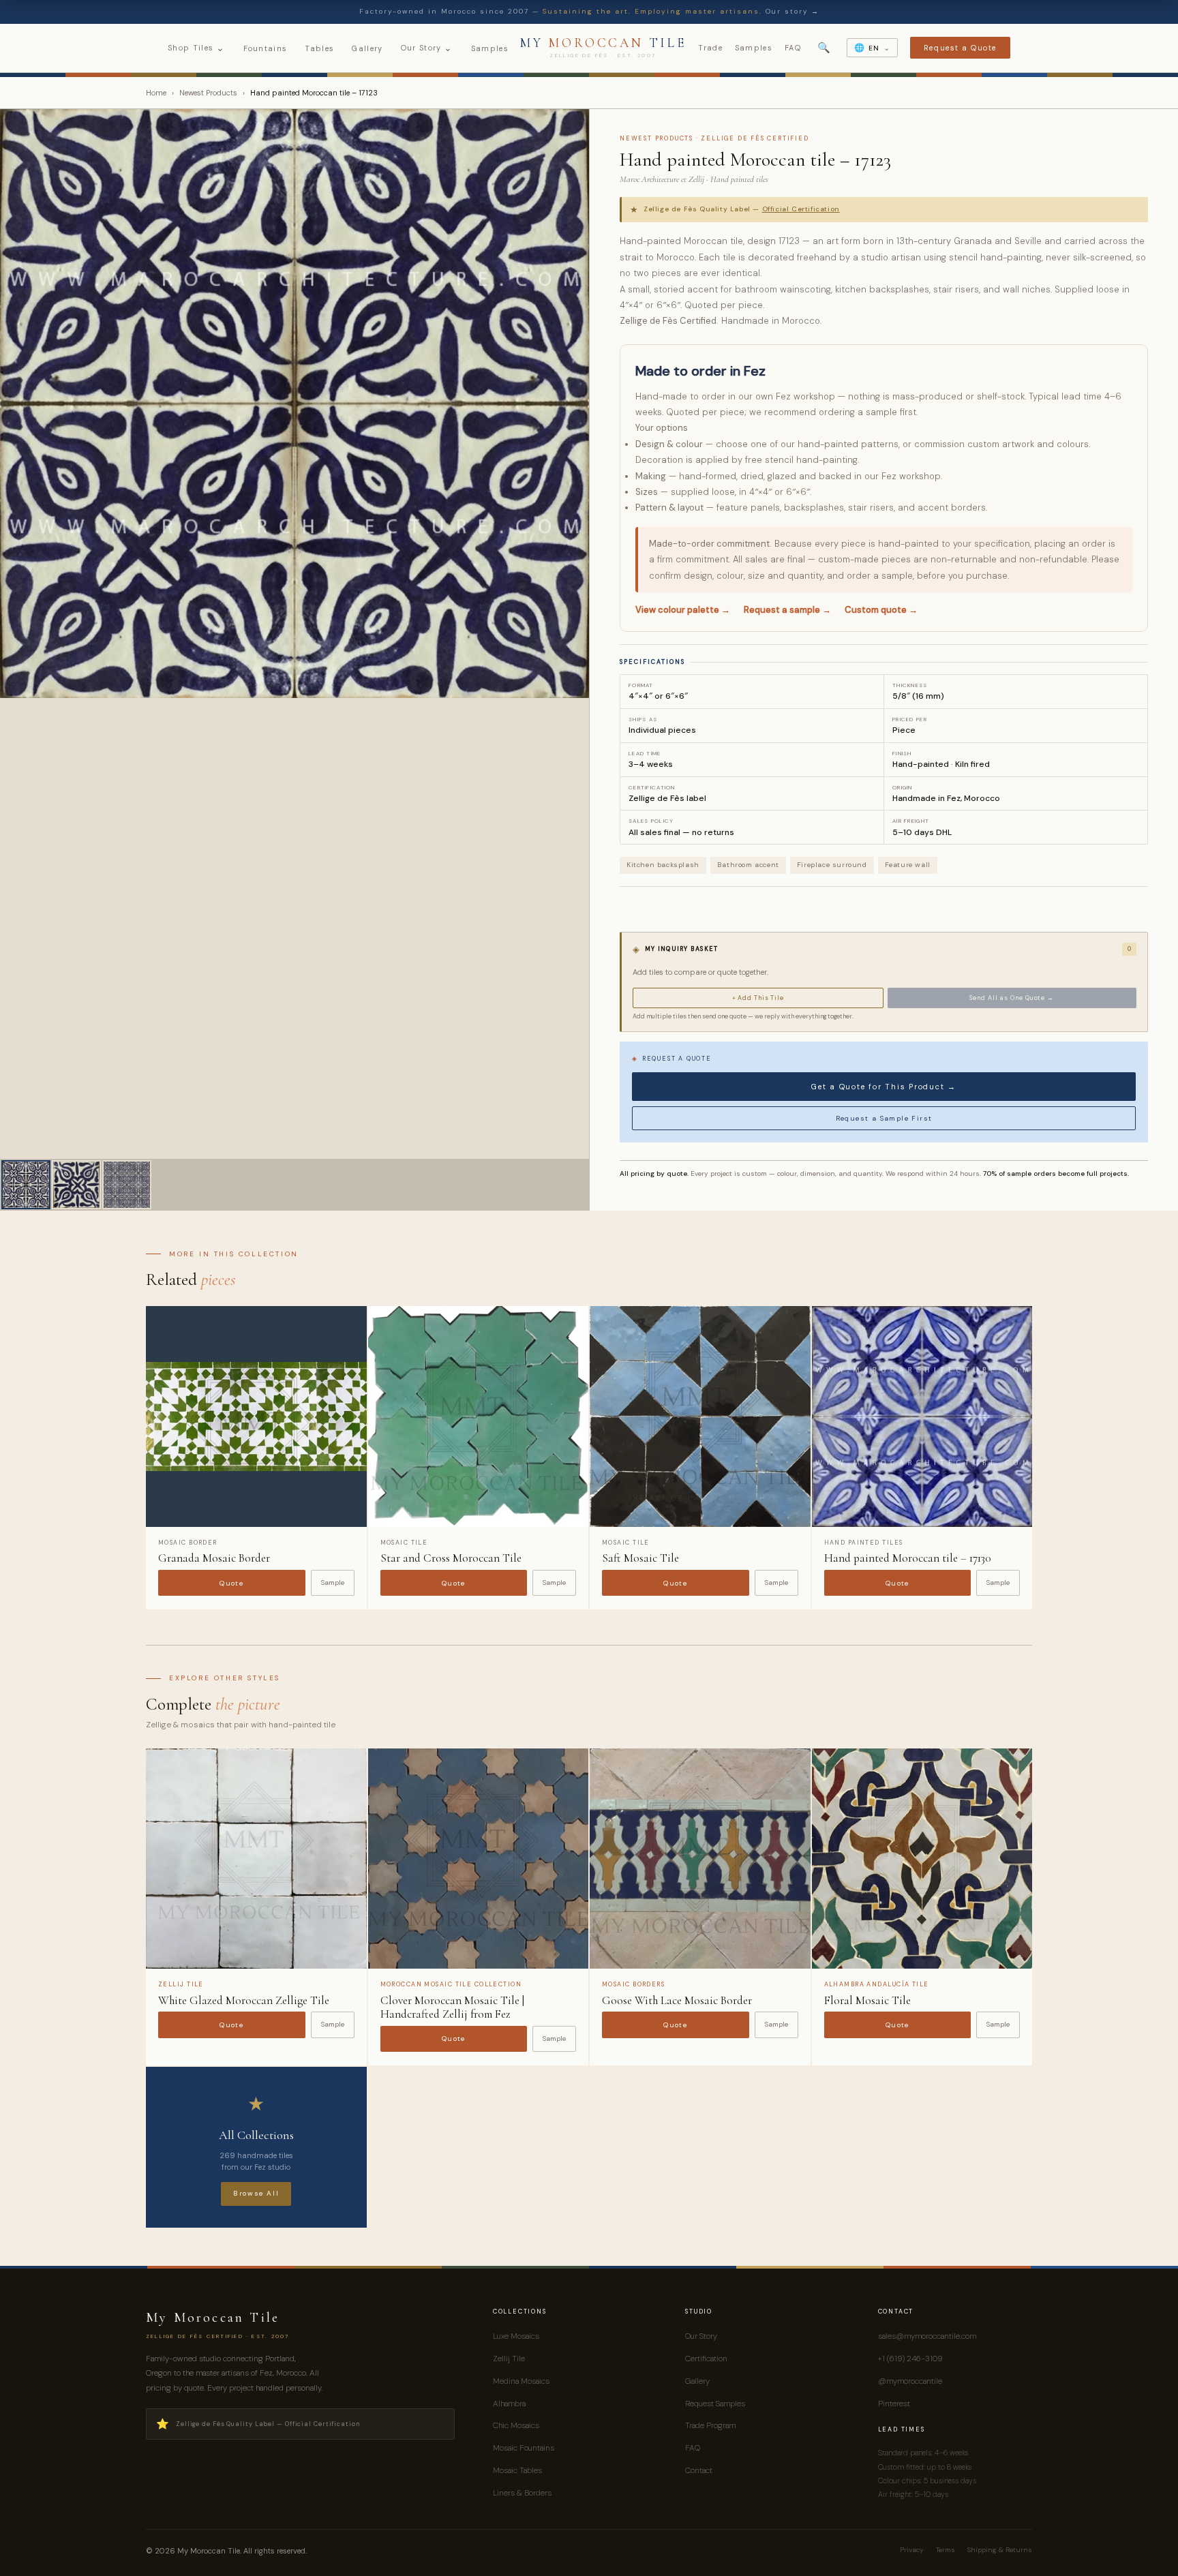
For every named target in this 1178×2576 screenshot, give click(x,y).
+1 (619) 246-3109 (910, 2359)
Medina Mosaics (521, 2381)
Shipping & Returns (1000, 2550)
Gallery (367, 48)
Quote (231, 1583)
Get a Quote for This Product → (884, 1087)
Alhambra (509, 2404)
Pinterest (894, 2404)
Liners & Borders (522, 2493)
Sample (333, 1582)
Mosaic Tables (517, 2470)
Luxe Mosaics (516, 2336)
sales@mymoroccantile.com (927, 2336)
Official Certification (801, 209)
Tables (319, 48)
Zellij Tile (509, 2359)
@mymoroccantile (910, 2381)
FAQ (793, 48)
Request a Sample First (884, 1118)
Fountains (266, 48)
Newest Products (208, 93)
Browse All (256, 2193)
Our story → (792, 11)
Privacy (912, 2550)
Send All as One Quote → (1012, 998)
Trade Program (710, 2425)
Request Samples (715, 2404)
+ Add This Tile (758, 998)
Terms (946, 2550)
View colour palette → (683, 610)
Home (156, 93)
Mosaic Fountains (524, 2448)
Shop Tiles (197, 48)
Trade (710, 48)
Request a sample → (787, 610)
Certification (706, 2359)
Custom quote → (881, 610)
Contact (699, 2470)
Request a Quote (960, 48)
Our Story (427, 48)
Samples (490, 48)
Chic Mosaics (516, 2425)
